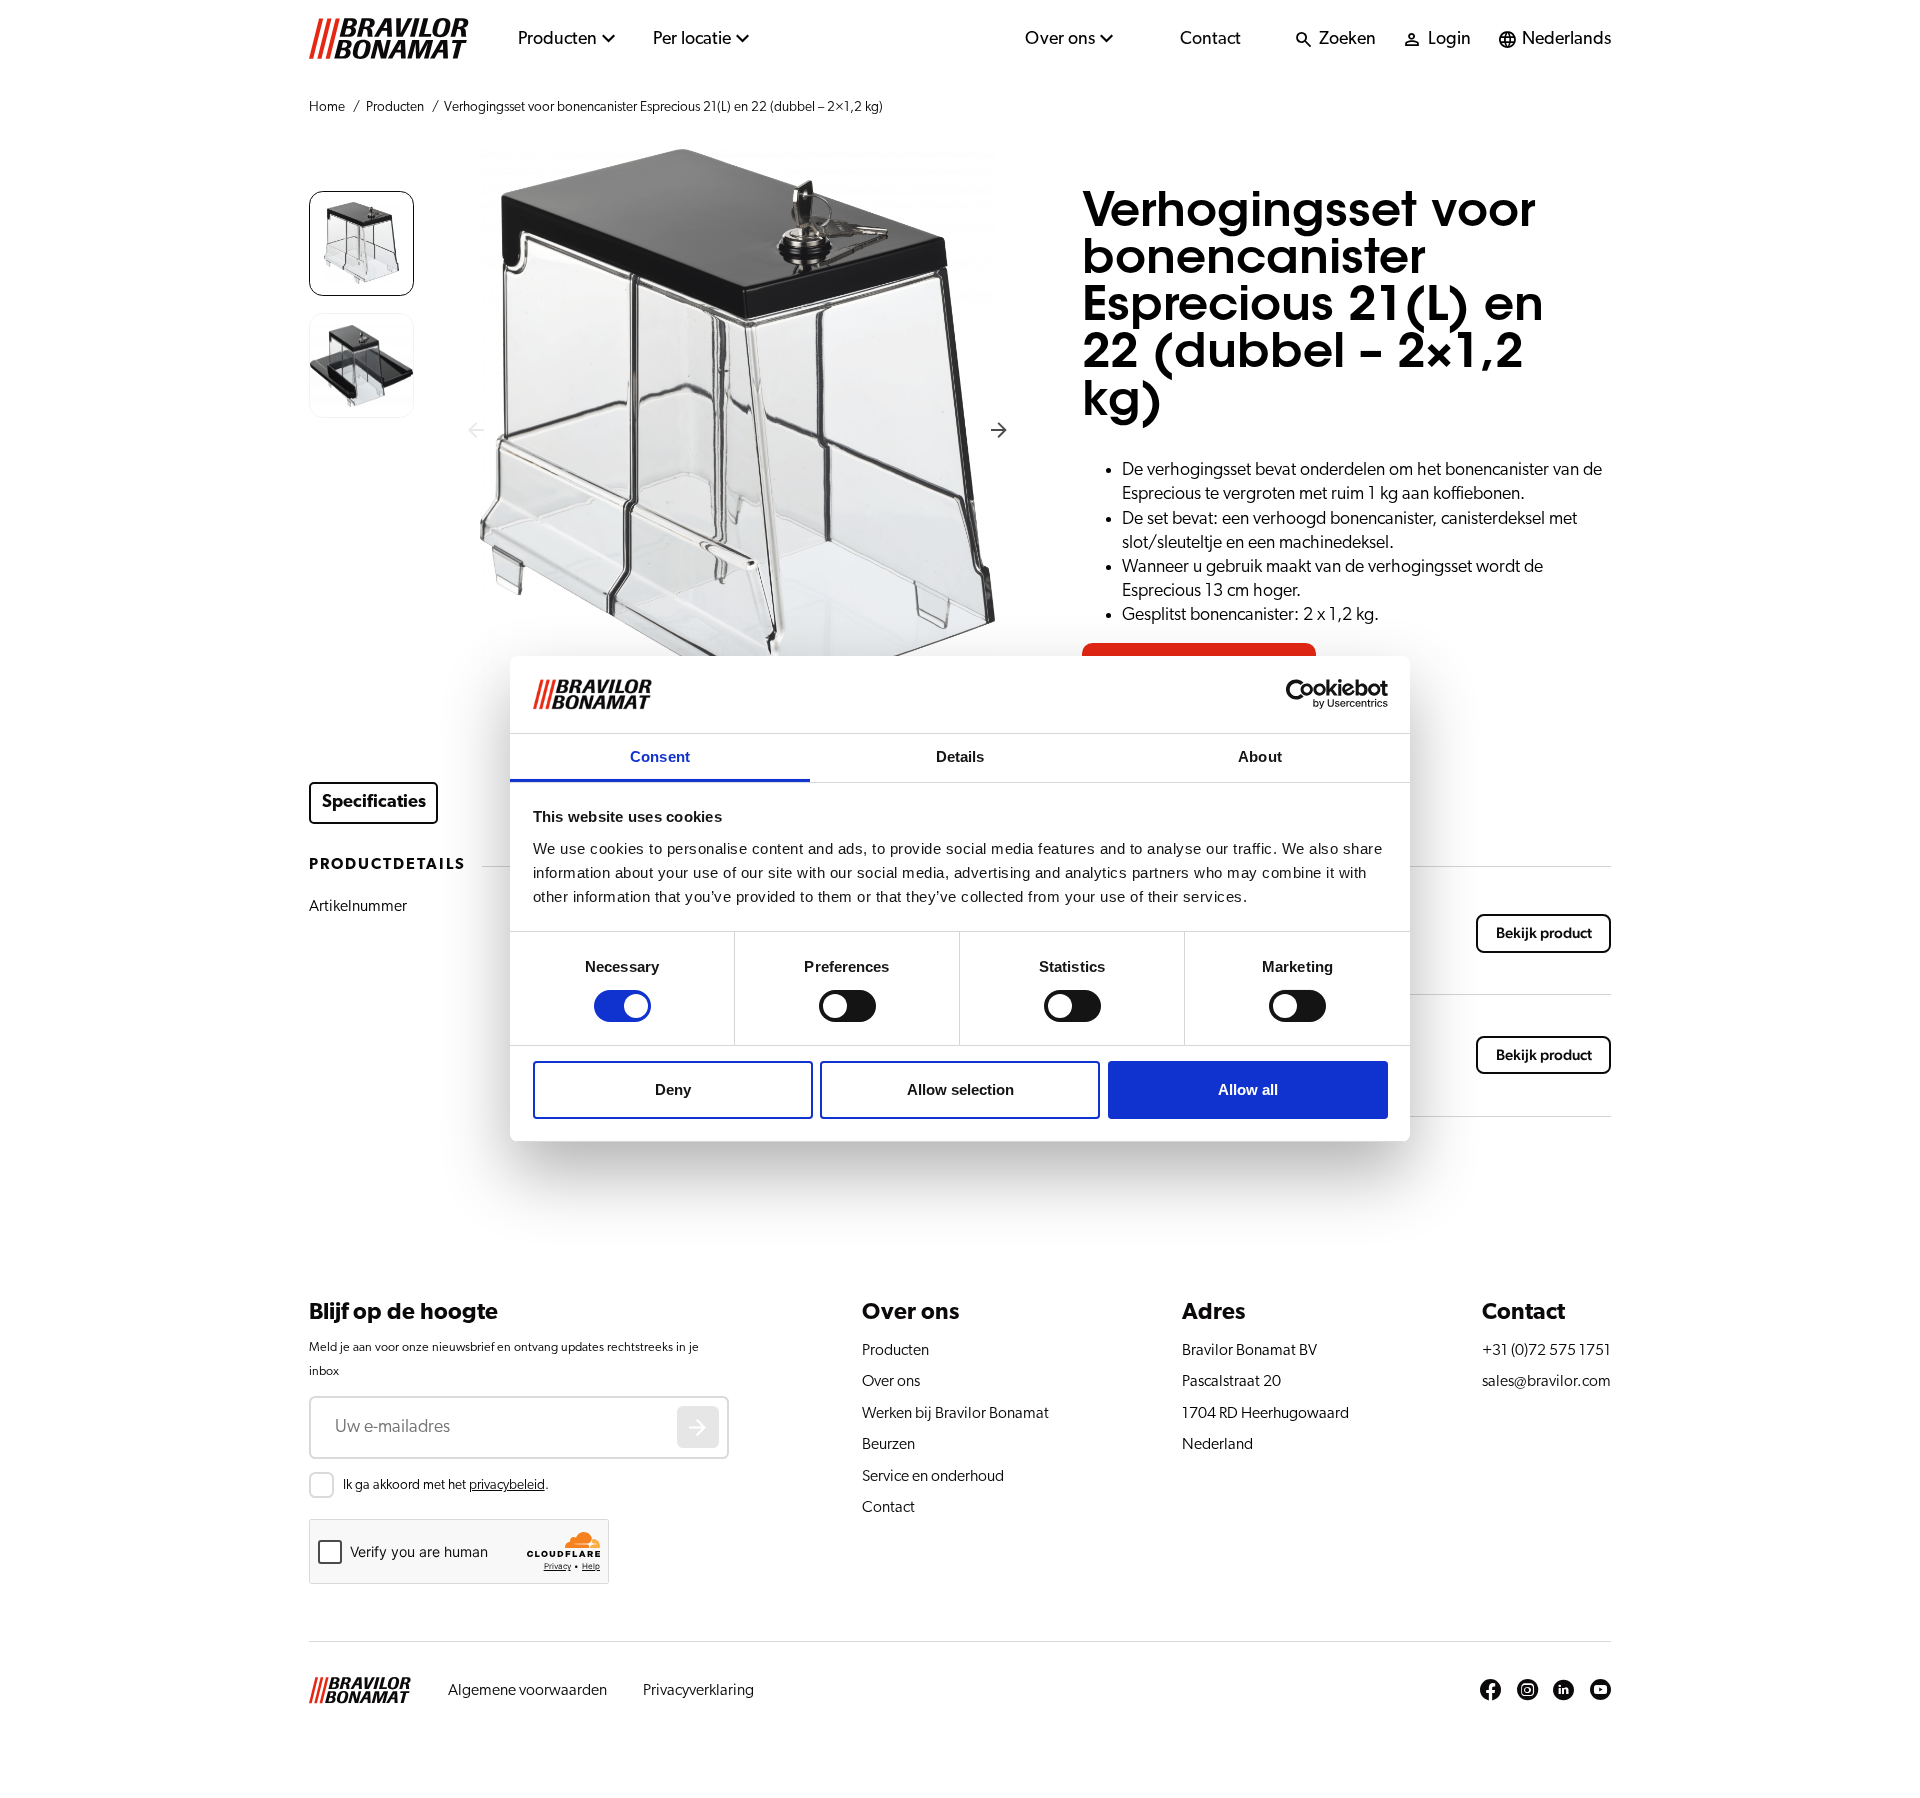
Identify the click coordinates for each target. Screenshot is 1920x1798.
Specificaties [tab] (374, 802)
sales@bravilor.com (1546, 1381)
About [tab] (1260, 756)
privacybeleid (507, 1485)
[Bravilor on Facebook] (1490, 1691)
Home (327, 107)
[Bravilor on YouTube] (1600, 1691)
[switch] (847, 1006)
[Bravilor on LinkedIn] (1563, 1691)
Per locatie (692, 39)
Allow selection (960, 1089)
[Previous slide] (476, 431)
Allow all (1248, 1089)
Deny (673, 1089)
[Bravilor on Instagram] (1527, 1691)
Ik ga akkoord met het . (446, 1485)
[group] (361, 243)
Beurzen (888, 1444)
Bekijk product (1544, 933)
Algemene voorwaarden (527, 1690)
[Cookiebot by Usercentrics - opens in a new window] (1300, 694)
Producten (557, 39)
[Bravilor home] (389, 39)
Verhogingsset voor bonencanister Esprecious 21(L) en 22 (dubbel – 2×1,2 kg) (663, 107)
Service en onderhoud (933, 1476)
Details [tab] (960, 756)
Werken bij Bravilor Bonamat (955, 1413)
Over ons (1060, 39)
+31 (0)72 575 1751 (1546, 1350)
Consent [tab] (660, 756)
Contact (1210, 39)
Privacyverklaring (698, 1690)
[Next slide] (999, 431)
